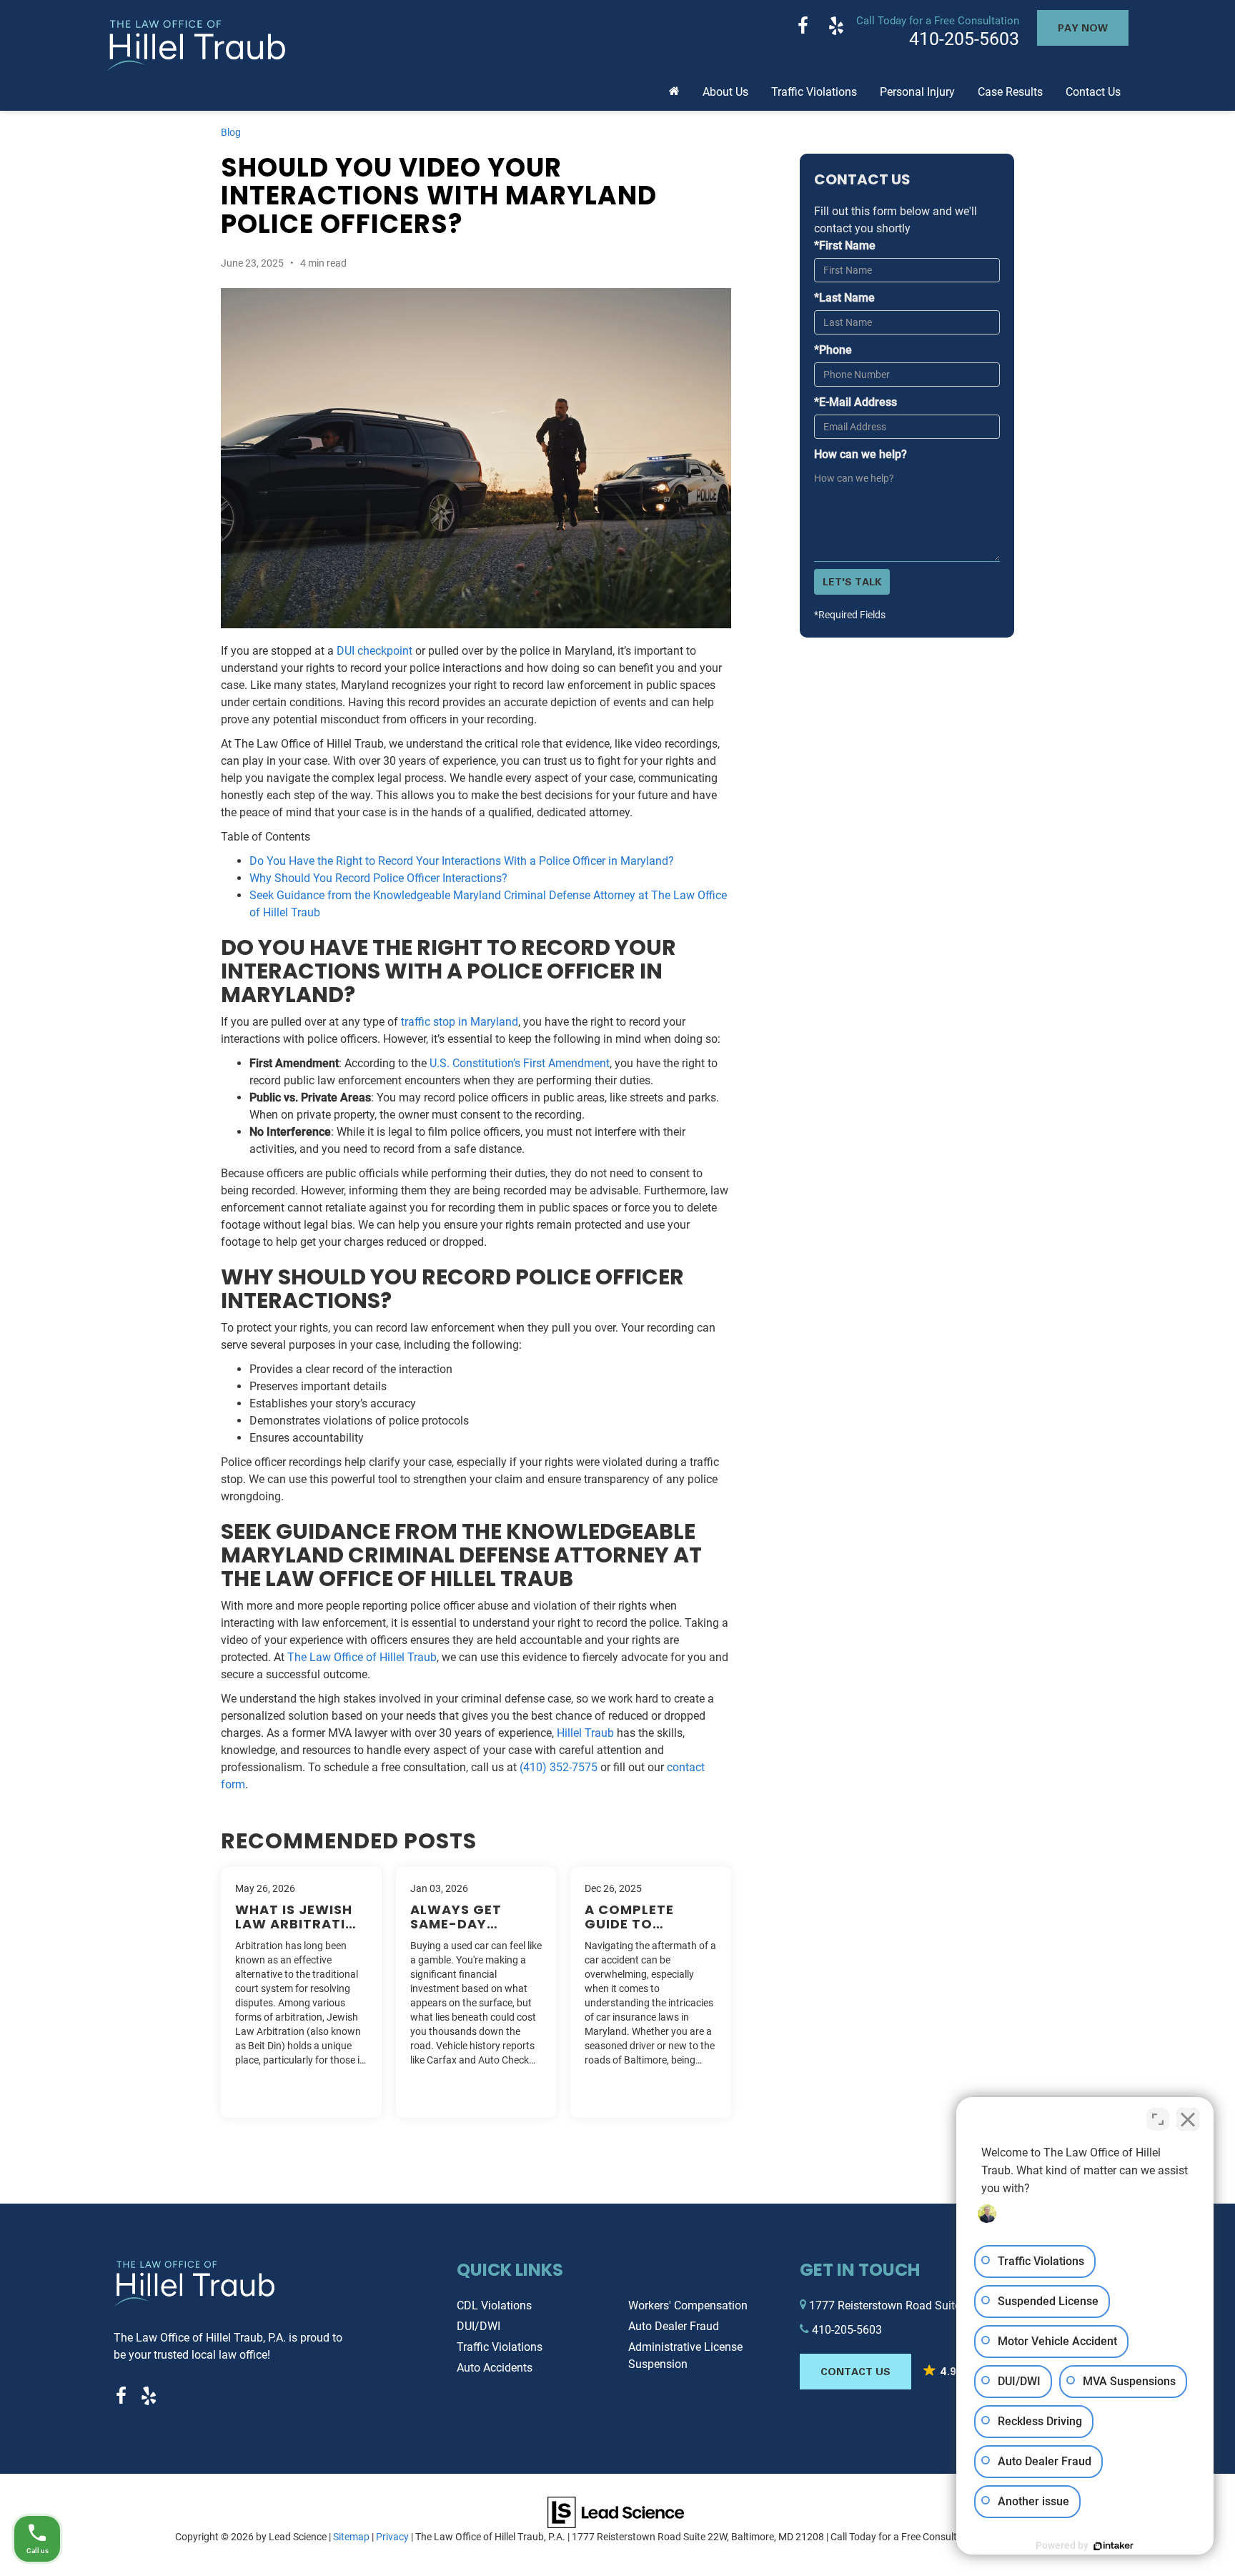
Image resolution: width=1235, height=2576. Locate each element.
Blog (231, 132)
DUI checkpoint (375, 651)
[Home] (674, 86)
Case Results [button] (1010, 92)
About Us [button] (725, 92)
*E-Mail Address (855, 402)
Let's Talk (852, 581)
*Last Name (844, 298)
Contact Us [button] (1093, 92)
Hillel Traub (585, 1733)
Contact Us (855, 2371)
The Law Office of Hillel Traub (362, 1657)
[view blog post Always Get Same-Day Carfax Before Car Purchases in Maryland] (476, 1992)
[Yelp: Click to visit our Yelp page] (836, 28)
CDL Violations (494, 2305)
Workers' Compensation (688, 2305)
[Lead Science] (616, 2512)
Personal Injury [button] (917, 92)
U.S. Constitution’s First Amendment (520, 1063)
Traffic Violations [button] (814, 92)
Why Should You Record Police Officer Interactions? (378, 878)
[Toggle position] (1158, 2119)
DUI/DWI (478, 2326)
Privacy (392, 2537)
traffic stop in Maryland (460, 1022)
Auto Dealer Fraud (674, 2326)
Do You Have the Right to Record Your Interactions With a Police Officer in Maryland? (462, 861)
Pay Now (1083, 28)
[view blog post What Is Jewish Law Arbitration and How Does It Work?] (301, 1992)
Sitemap (351, 2537)
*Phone (833, 350)
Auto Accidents (495, 2368)
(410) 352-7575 (559, 1767)
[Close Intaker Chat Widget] (1188, 2119)
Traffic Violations (500, 2347)
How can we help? (860, 454)
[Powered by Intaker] (1114, 2546)
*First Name (845, 246)
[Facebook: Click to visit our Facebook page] (803, 28)
